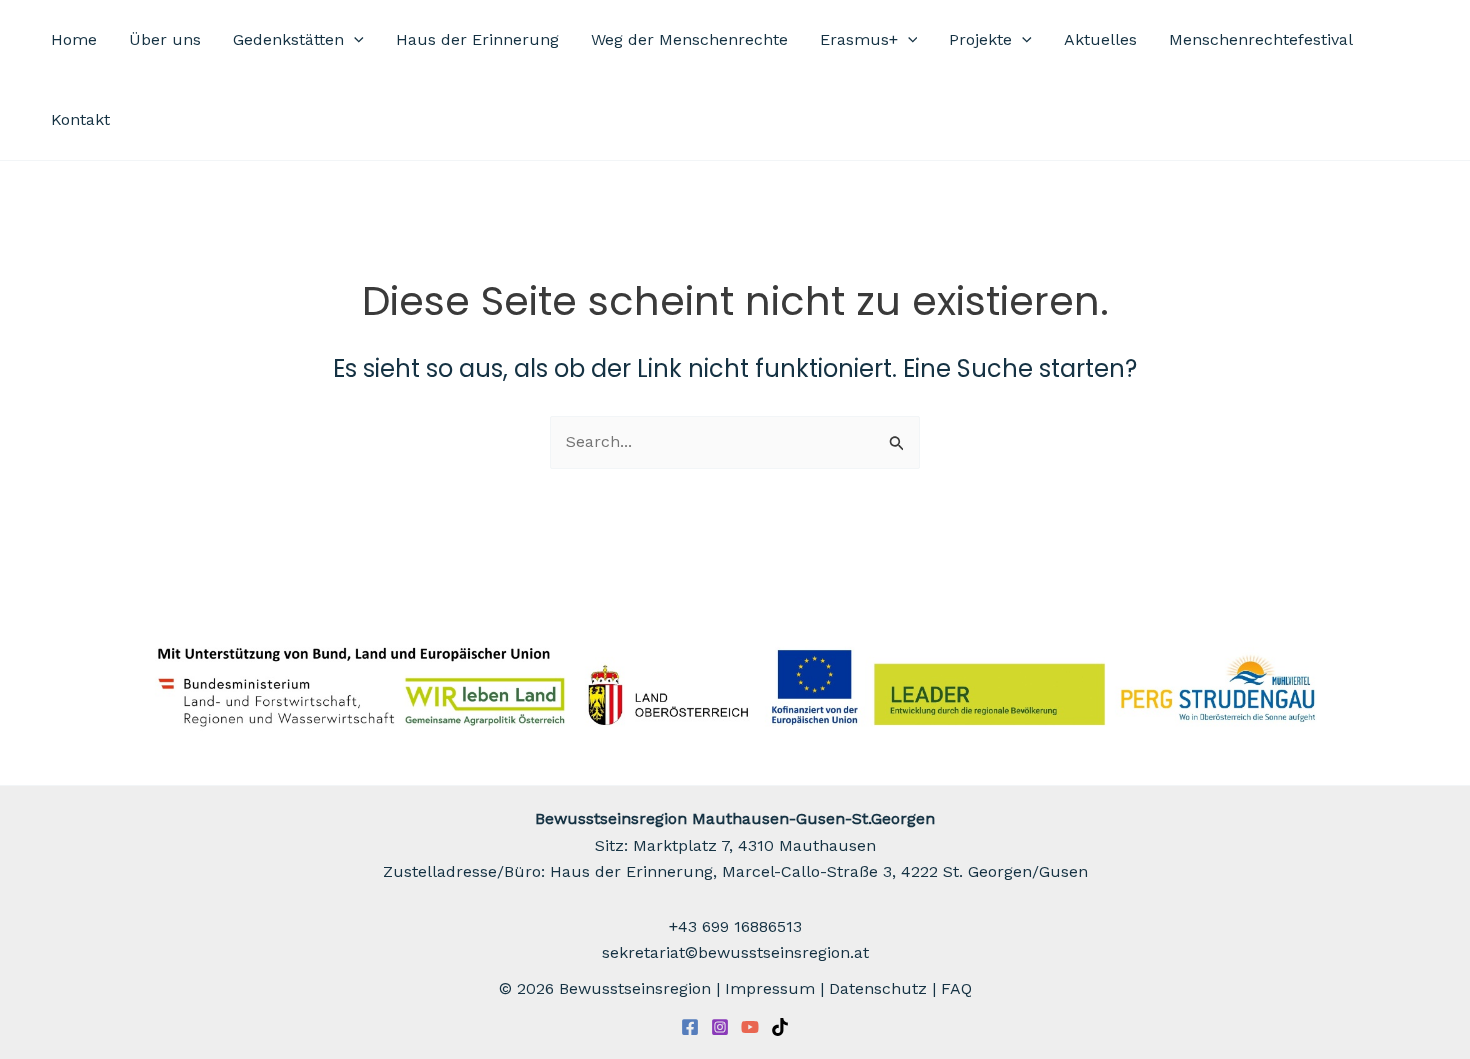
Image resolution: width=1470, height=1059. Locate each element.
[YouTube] (750, 1027)
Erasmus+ (859, 39)
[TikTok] (780, 1027)
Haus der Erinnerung (477, 39)
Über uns (165, 39)
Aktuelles (1100, 39)
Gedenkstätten (288, 39)
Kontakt (80, 119)
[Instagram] (720, 1027)
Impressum (770, 988)
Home (74, 39)
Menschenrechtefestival (1261, 39)
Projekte (980, 39)
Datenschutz (878, 988)
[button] (354, 40)
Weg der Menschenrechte (689, 39)
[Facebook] (690, 1027)
